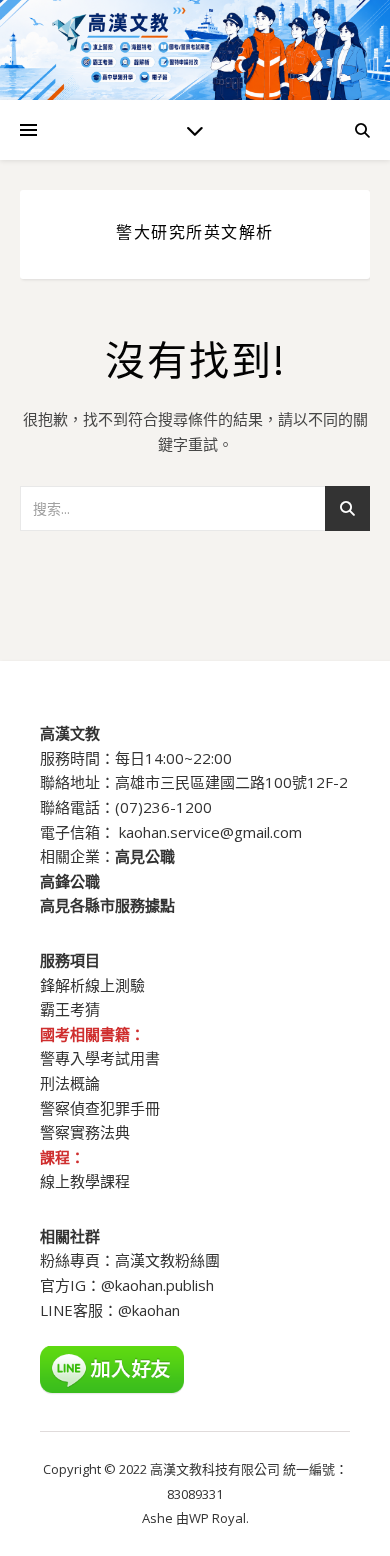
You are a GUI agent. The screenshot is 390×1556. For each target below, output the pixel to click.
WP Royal (217, 1518)
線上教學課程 (85, 1181)
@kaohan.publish (157, 1285)
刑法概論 (70, 1083)
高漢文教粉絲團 (167, 1260)
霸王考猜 (70, 1009)
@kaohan (149, 1310)
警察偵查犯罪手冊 (100, 1108)
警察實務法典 (85, 1132)
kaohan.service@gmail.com (210, 832)
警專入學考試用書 (100, 1058)
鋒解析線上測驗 (92, 985)
